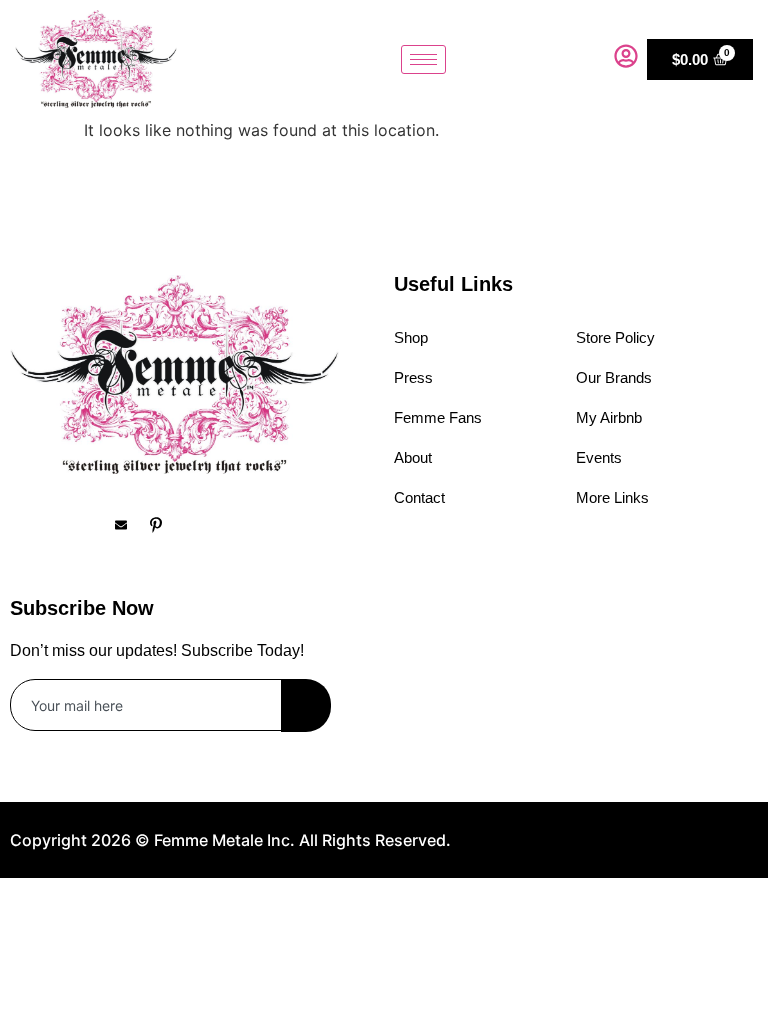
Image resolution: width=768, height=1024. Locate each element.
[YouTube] (200, 524)
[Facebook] (25, 524)
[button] (584, 59)
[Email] (130, 524)
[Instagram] (60, 524)
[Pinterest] (165, 524)
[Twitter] (95, 524)
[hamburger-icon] (423, 59)
